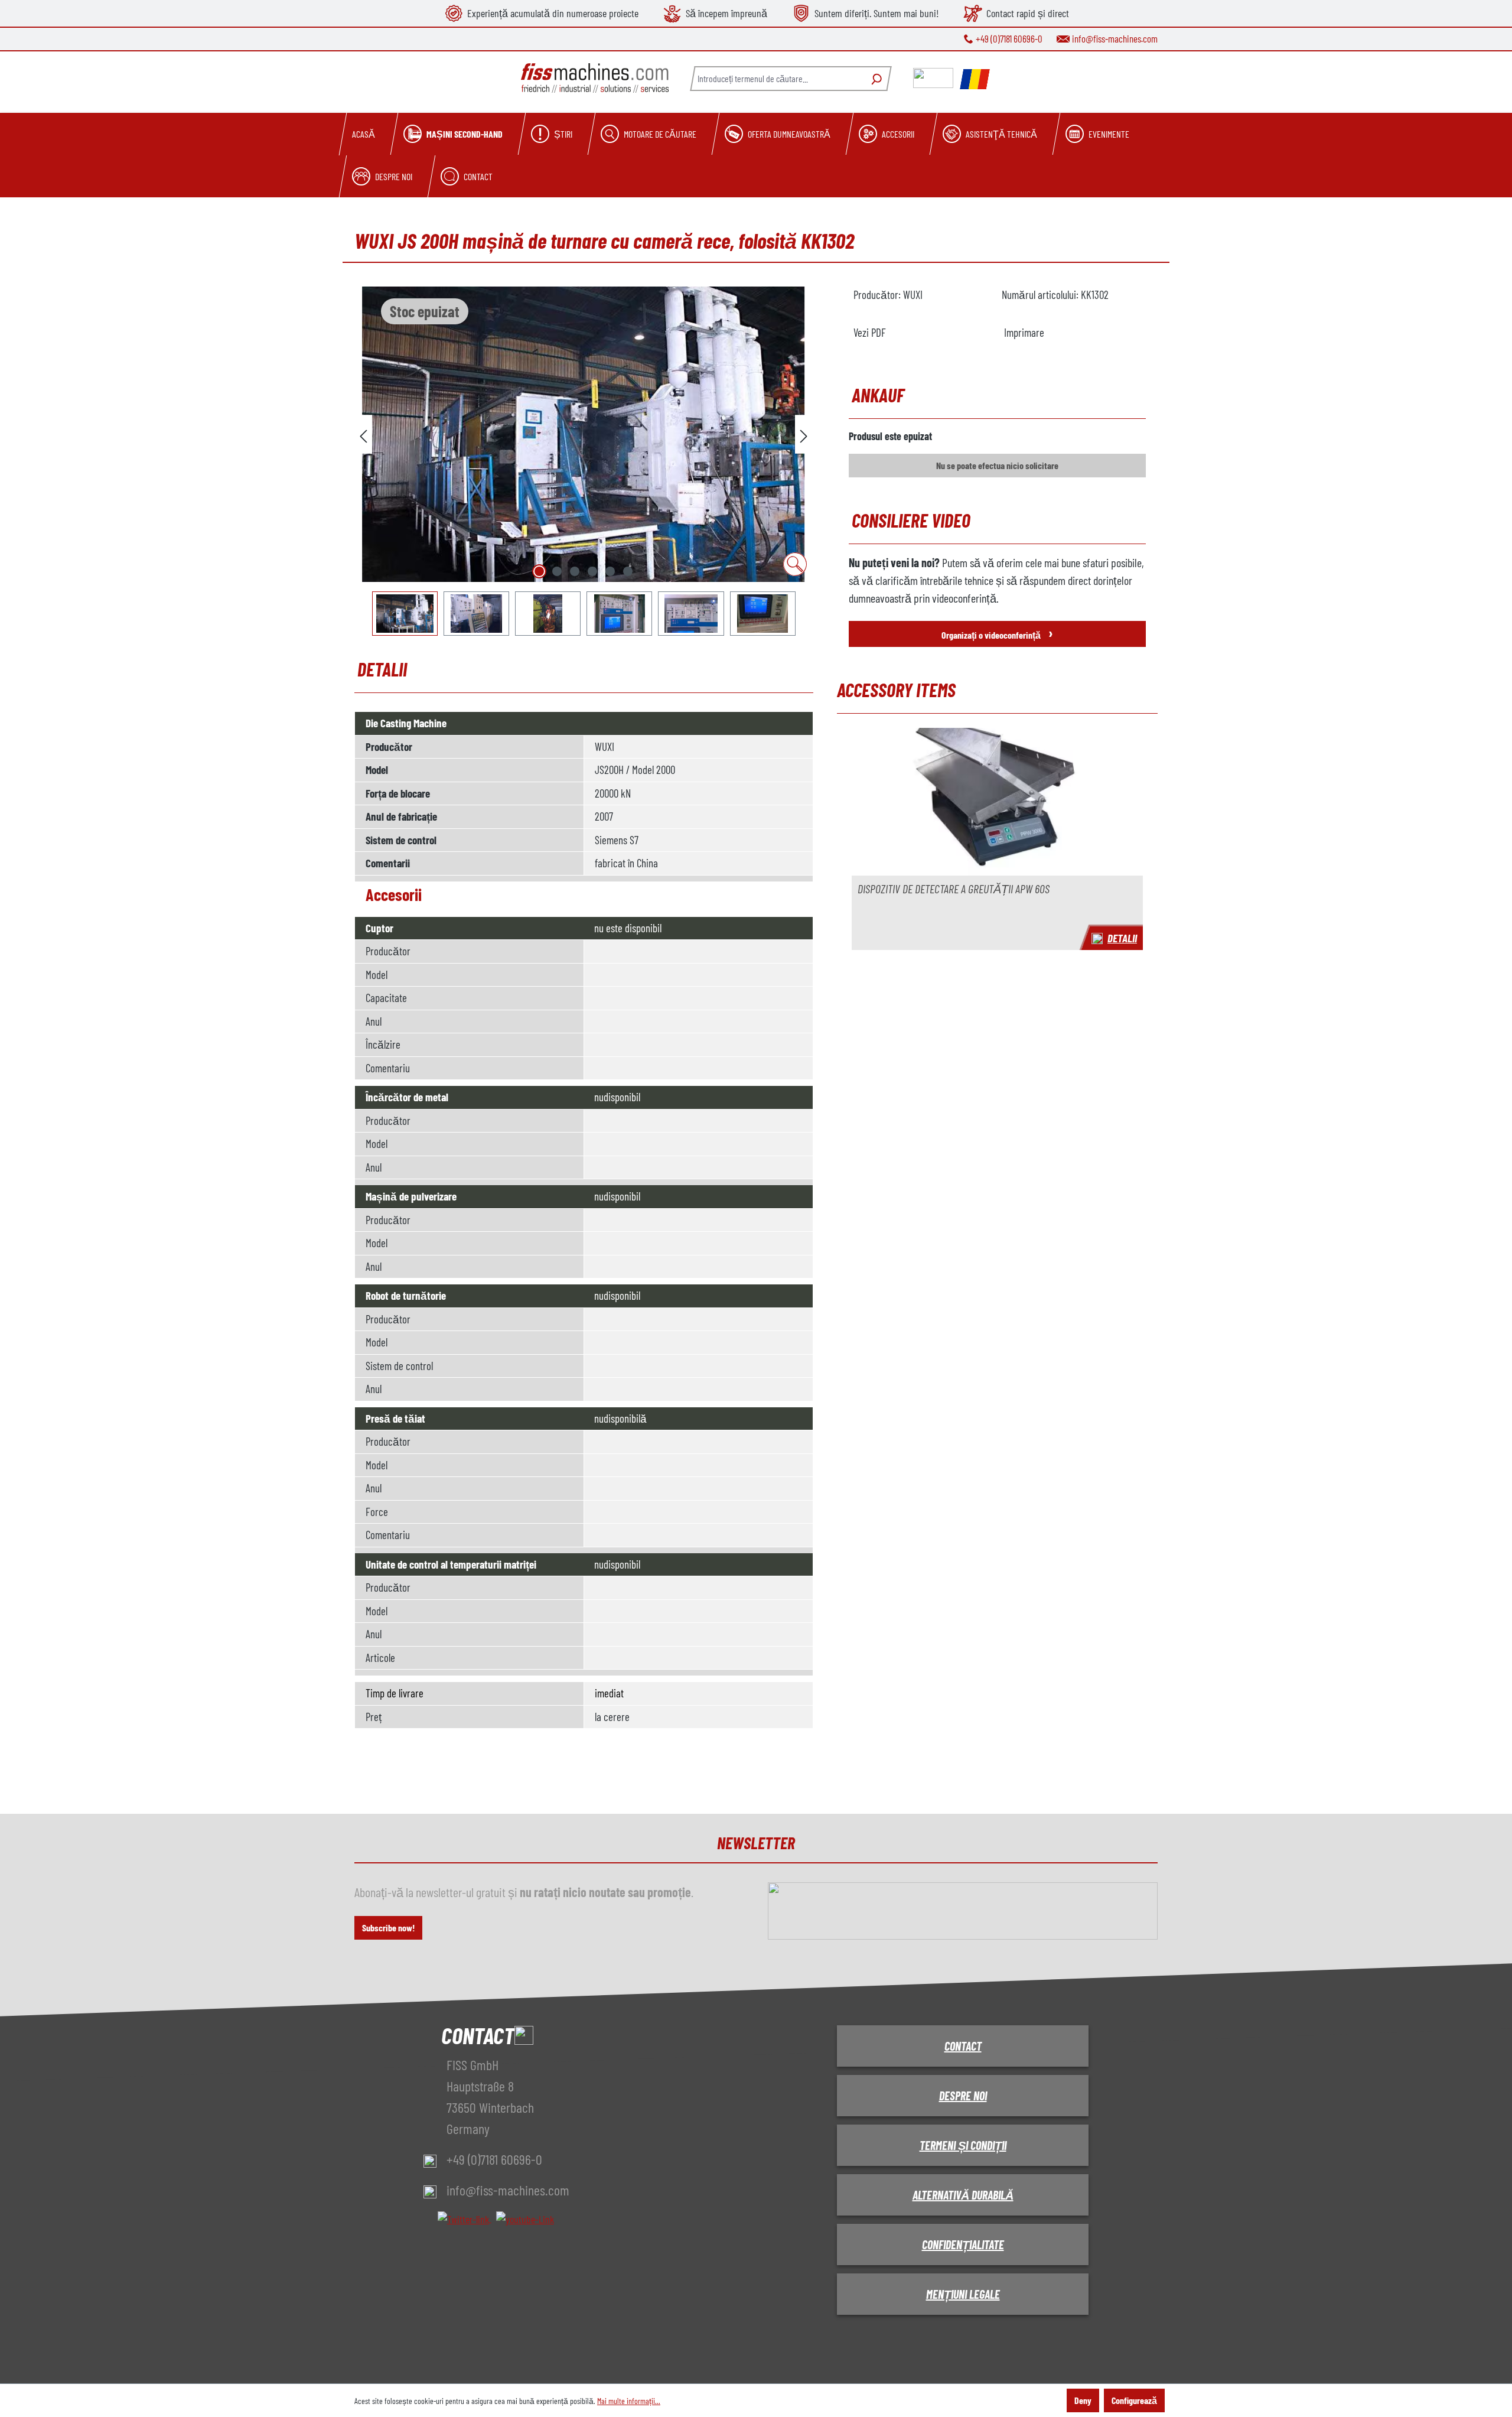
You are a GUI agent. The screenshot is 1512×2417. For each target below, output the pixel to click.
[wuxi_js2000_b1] (584, 434)
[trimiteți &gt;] (804, 435)
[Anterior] (363, 435)
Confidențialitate (963, 2244)
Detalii (1122, 938)
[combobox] (777, 79)
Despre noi (963, 2096)
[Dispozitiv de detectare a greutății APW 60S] (997, 802)
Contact (963, 2046)
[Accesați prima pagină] (595, 78)
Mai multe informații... (629, 2401)
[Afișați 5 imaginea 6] (610, 571)
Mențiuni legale (963, 2294)
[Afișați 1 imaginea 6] (539, 571)
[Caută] (875, 79)
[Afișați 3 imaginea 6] (575, 571)
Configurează (1134, 2400)
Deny (1083, 2400)
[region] (584, 461)
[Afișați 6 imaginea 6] (628, 571)
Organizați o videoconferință (997, 632)
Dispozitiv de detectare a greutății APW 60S (954, 889)
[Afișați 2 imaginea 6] (557, 571)
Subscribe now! (388, 1928)
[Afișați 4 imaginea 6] (592, 571)
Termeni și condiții (963, 2145)
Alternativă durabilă (963, 2195)
